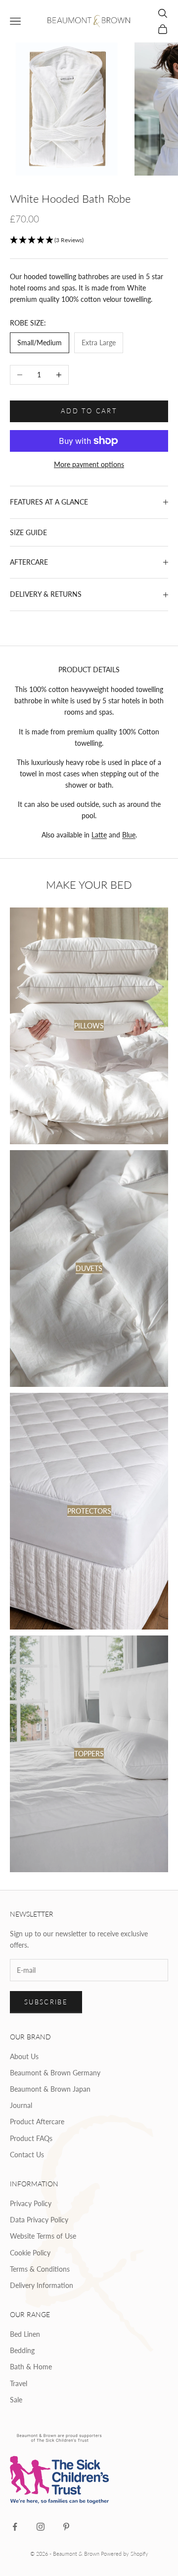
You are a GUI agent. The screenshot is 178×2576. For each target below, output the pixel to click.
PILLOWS (89, 1026)
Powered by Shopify (125, 2554)
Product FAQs (31, 2138)
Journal (21, 2105)
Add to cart (89, 411)
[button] (89, 240)
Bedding (22, 2350)
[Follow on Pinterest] (66, 2527)
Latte (99, 835)
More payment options (89, 464)
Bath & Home (31, 2367)
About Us (24, 2056)
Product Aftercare (37, 2122)
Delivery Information (42, 2285)
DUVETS (89, 1268)
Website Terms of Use (43, 2236)
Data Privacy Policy (39, 2220)
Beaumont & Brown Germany (55, 2073)
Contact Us (27, 2155)
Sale (16, 2400)
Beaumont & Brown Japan (50, 2089)
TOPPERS (89, 1754)
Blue (129, 835)
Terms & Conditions (40, 2269)
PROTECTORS (89, 1511)
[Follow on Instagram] (41, 2527)
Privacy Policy (31, 2203)
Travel (19, 2383)
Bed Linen (25, 2334)
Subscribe (46, 2002)
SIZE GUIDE (28, 532)
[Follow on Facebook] (15, 2527)
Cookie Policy (30, 2253)
